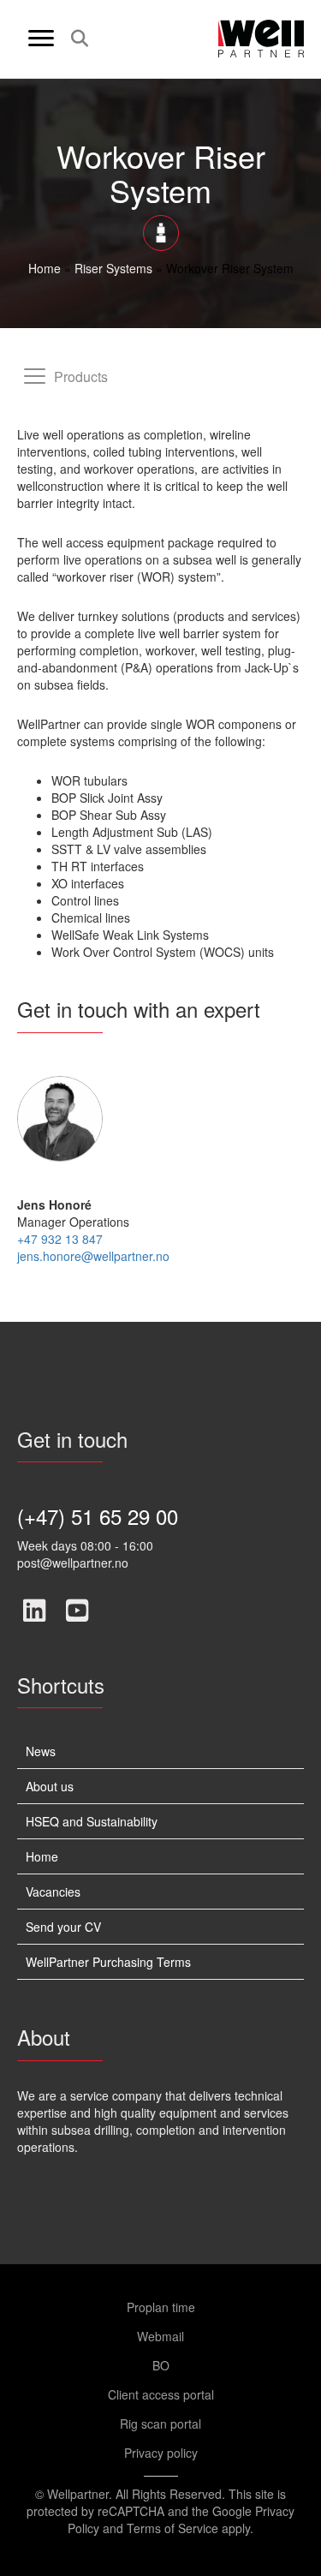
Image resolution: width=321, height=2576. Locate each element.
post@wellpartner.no (73, 1563)
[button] (34, 1611)
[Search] (75, 39)
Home (45, 268)
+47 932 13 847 (60, 1239)
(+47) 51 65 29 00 (98, 1516)
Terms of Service (172, 2528)
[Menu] (41, 39)
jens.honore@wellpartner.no (93, 1256)
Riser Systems (113, 268)
